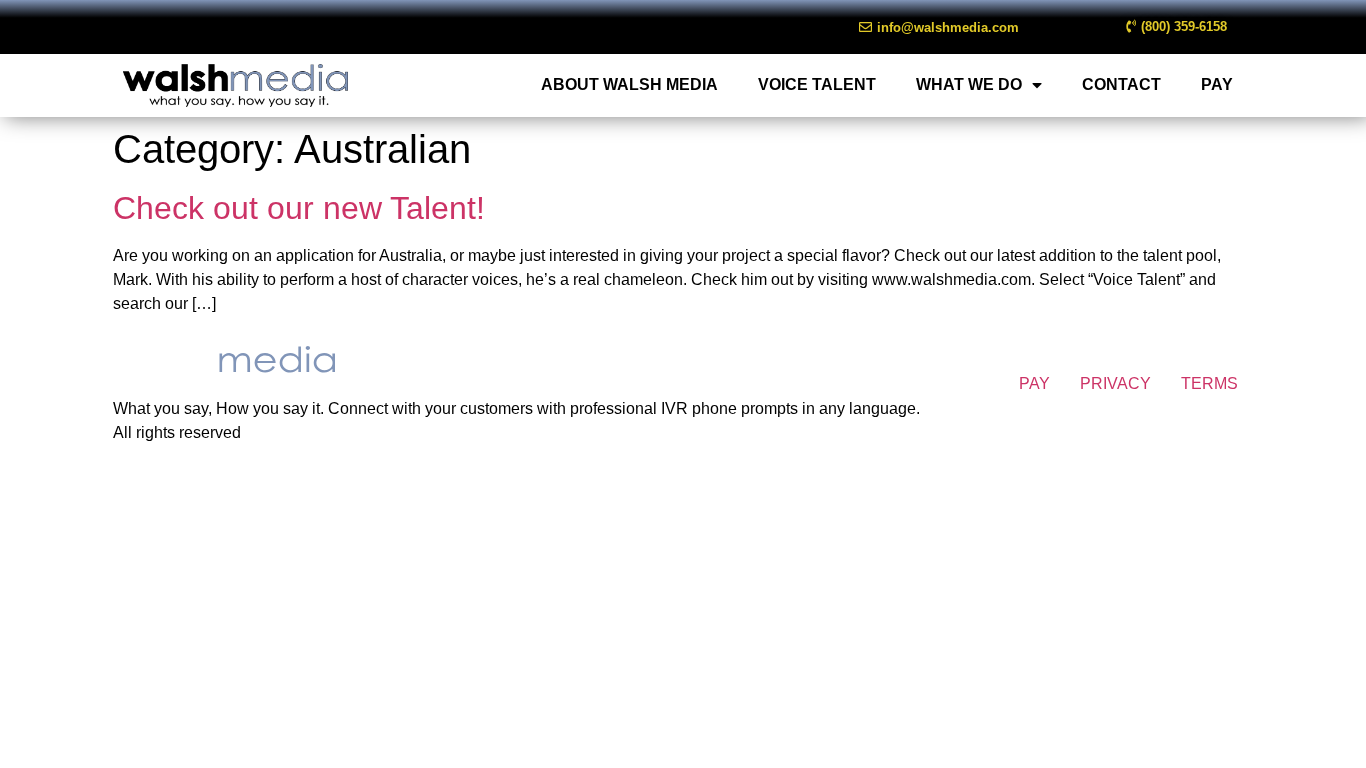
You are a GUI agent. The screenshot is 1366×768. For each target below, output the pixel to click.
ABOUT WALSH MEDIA (629, 84)
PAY (1217, 84)
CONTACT (1121, 84)
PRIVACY (1115, 383)
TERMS (1209, 383)
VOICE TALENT (817, 84)
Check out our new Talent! (299, 208)
